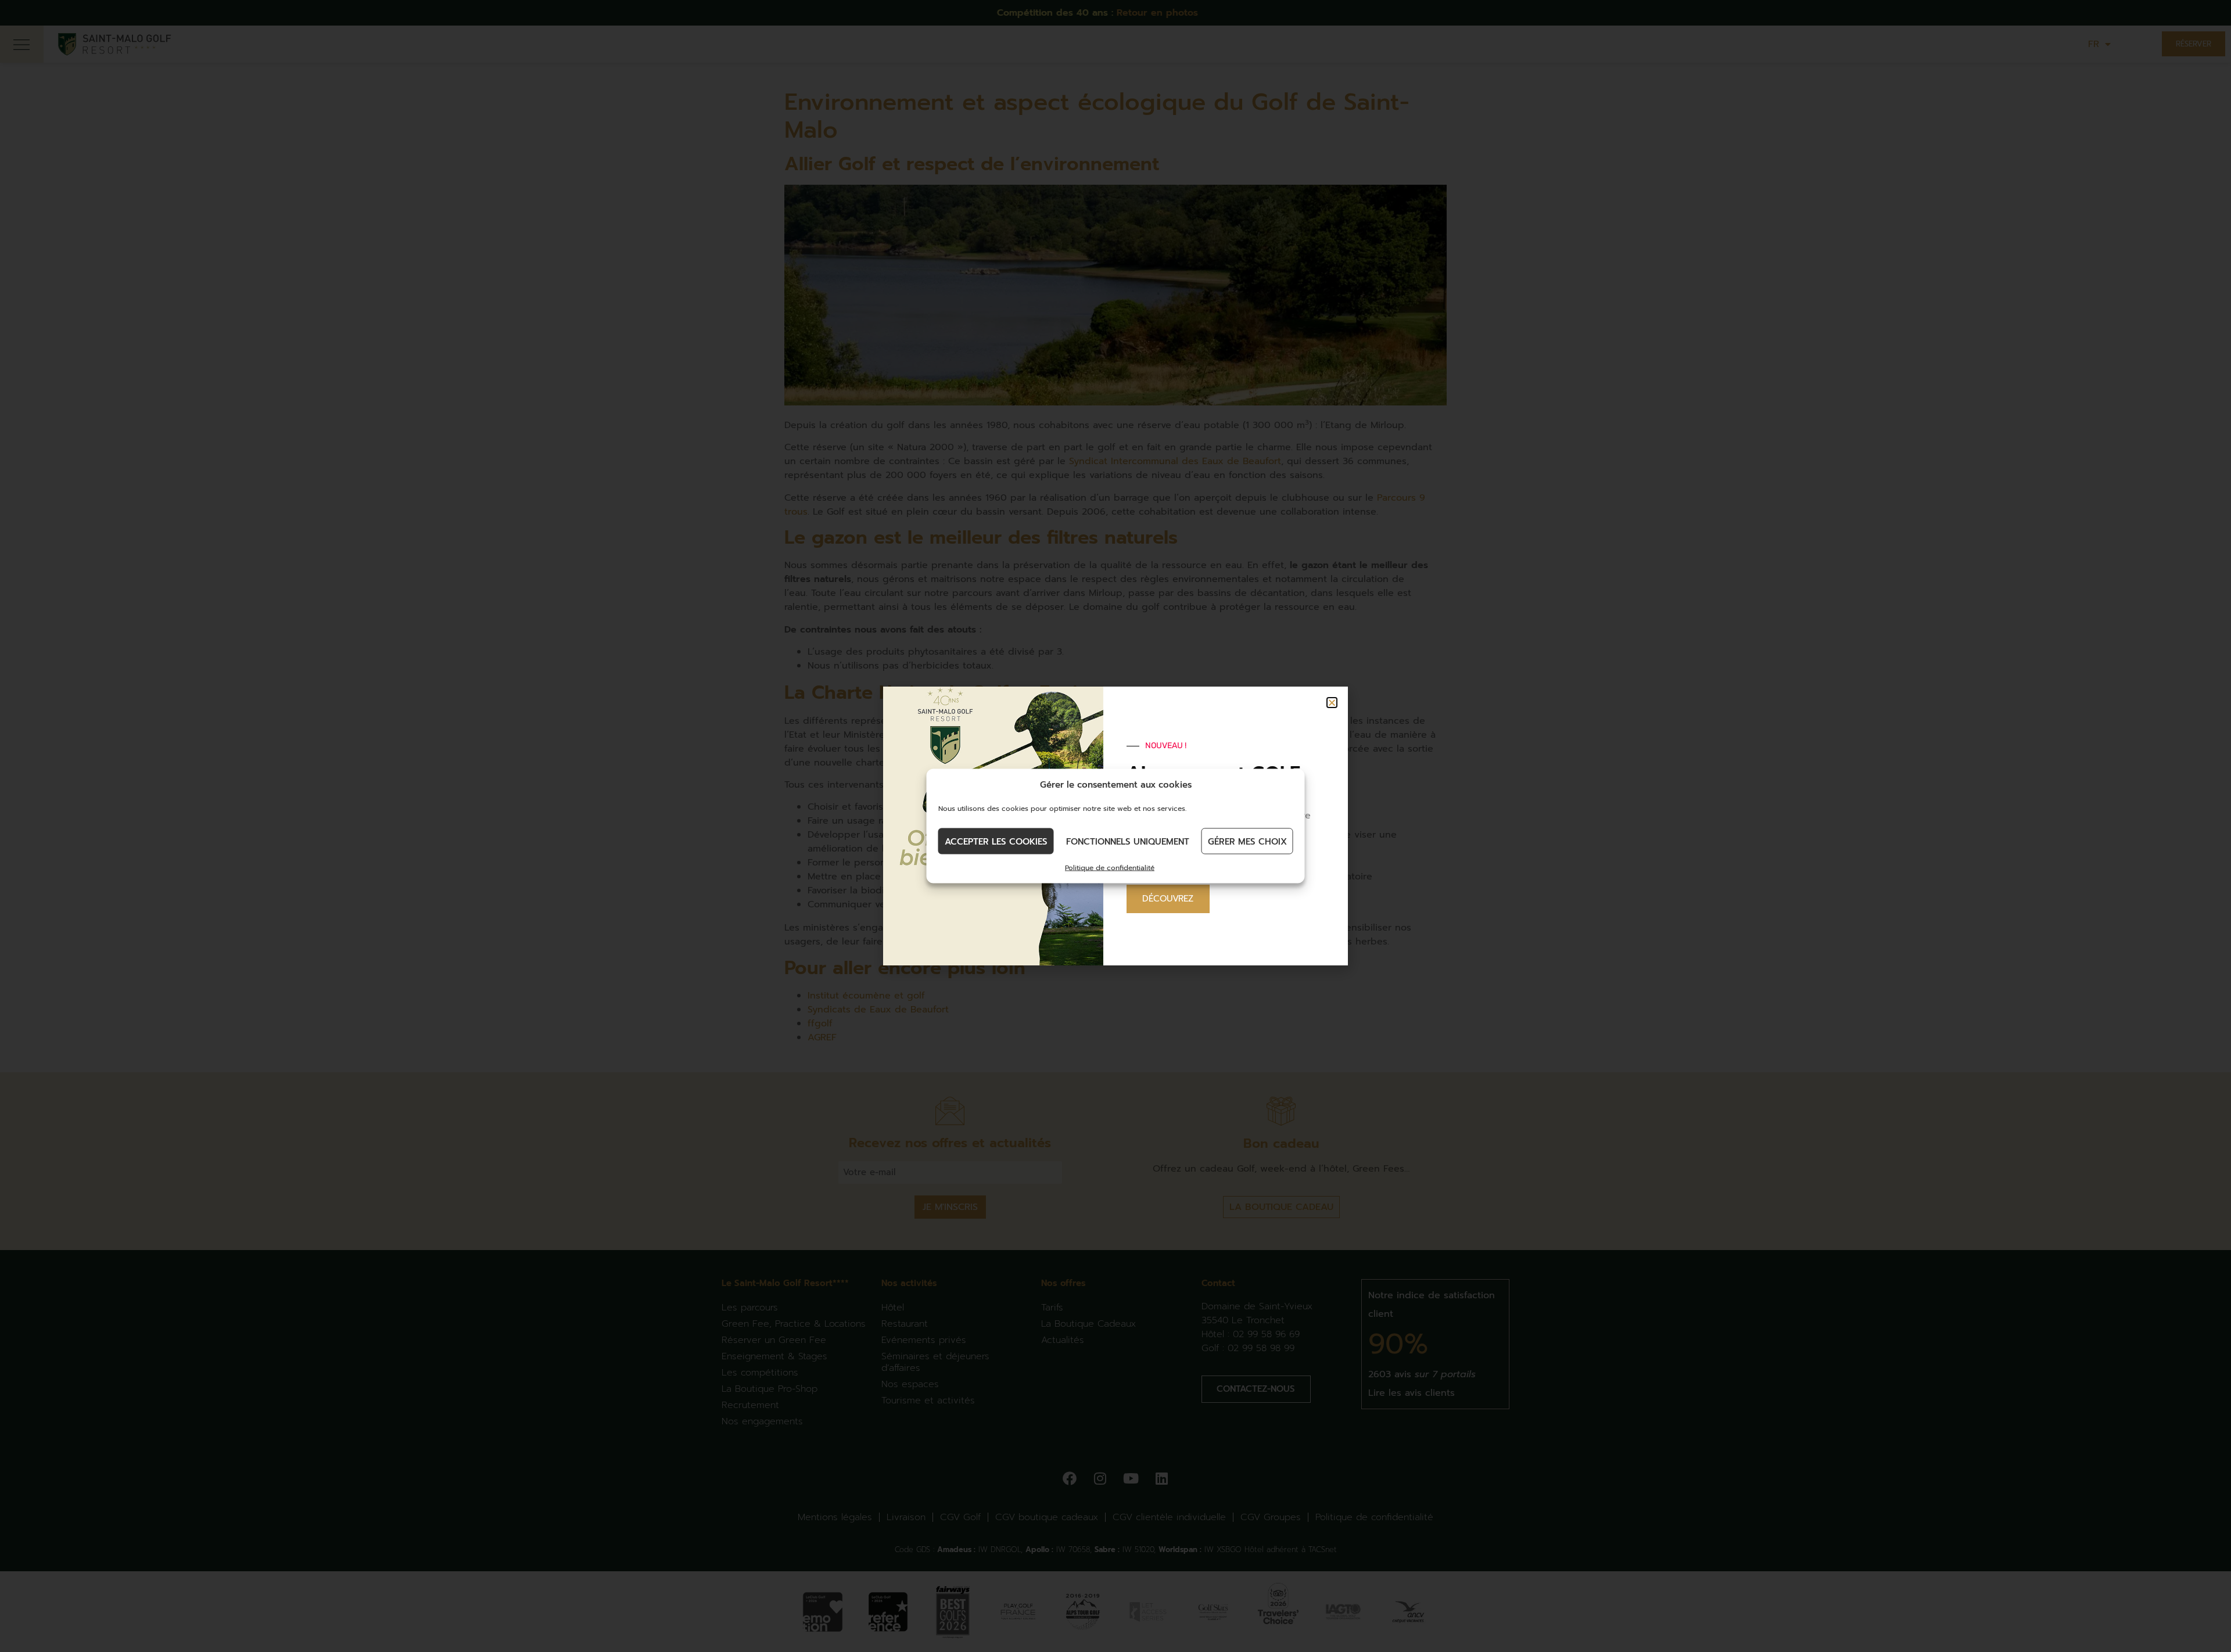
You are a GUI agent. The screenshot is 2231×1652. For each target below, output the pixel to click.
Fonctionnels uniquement (1128, 841)
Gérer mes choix (1247, 841)
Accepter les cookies (996, 841)
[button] (1332, 703)
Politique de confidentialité (1110, 868)
